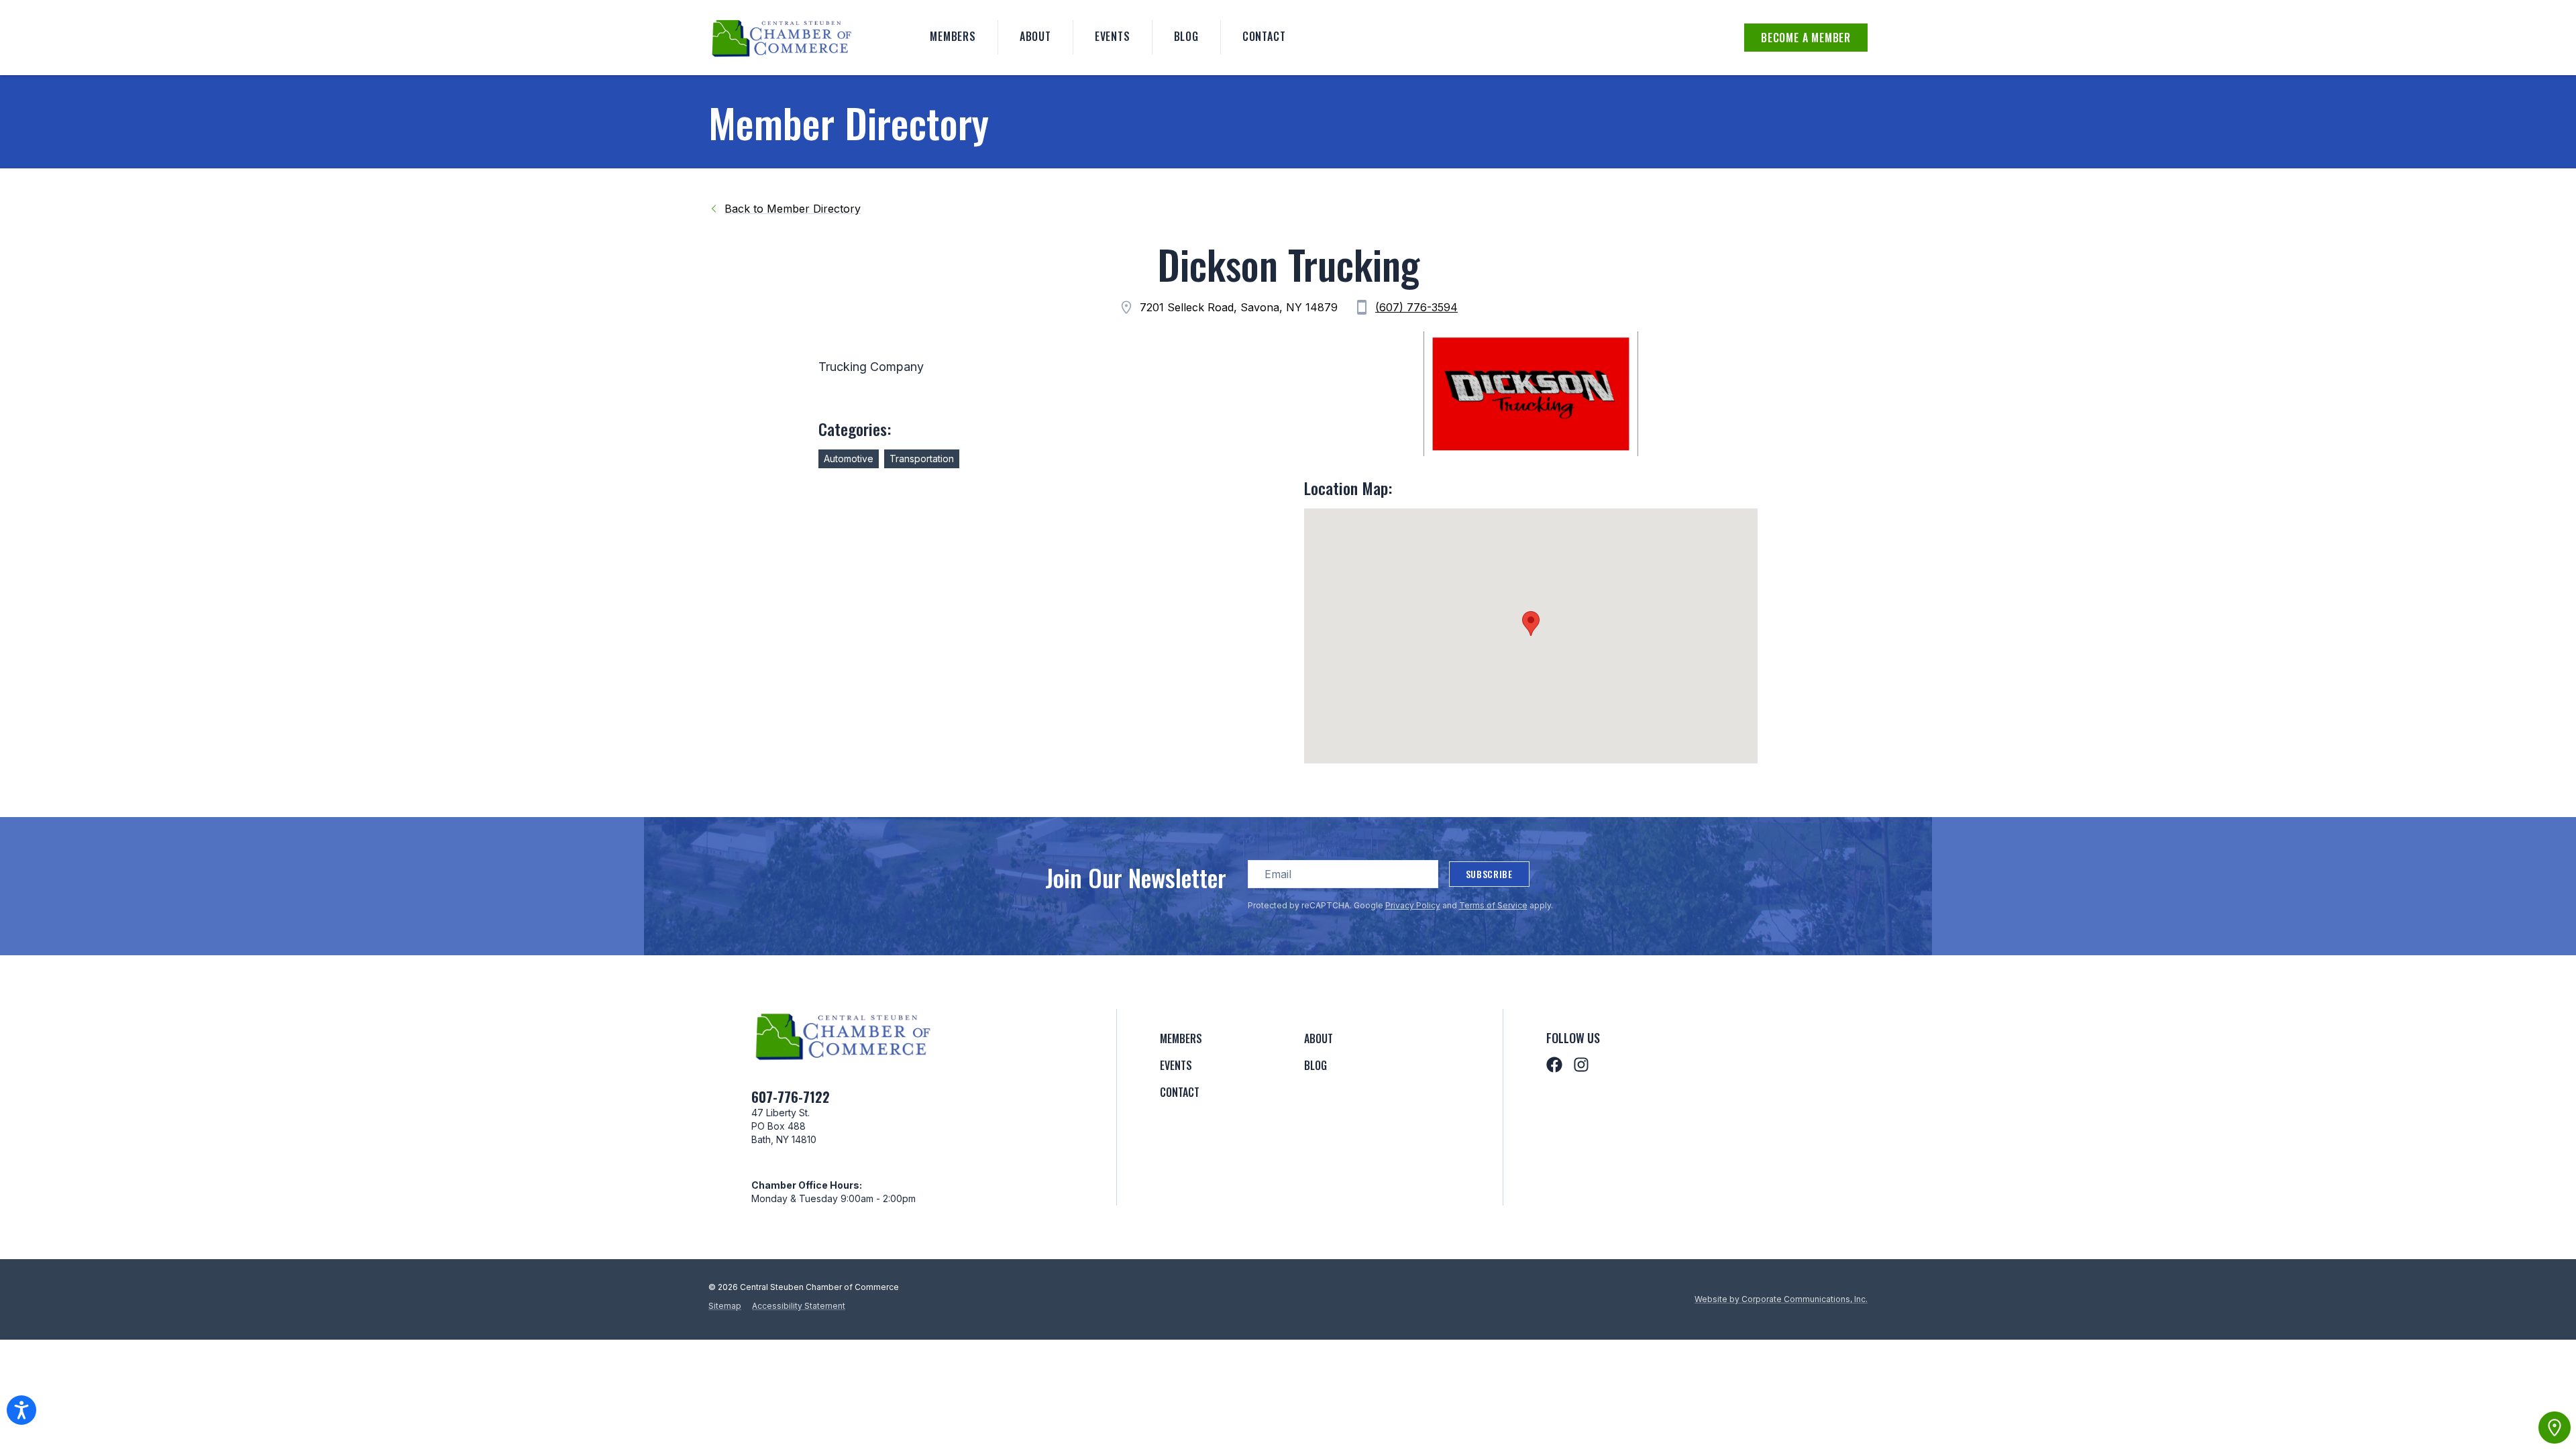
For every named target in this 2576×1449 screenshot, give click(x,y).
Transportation (922, 459)
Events (1113, 36)
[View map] (2555, 1428)
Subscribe (1489, 874)
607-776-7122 (791, 1097)
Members (953, 36)
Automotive (849, 459)
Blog (1186, 36)
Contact (1264, 36)
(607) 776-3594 (1416, 307)
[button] (1531, 624)
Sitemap (725, 1306)
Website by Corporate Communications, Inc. (1781, 1299)
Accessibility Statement (799, 1306)
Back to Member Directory (793, 209)
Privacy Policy (1413, 905)
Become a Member (1806, 38)
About (1035, 36)
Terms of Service (1493, 905)
